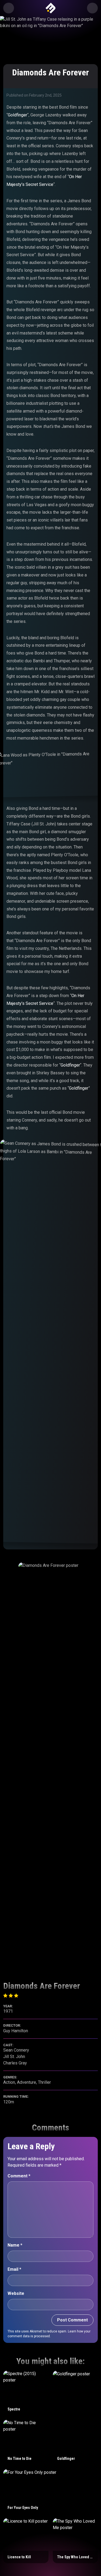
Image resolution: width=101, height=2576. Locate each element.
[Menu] (9, 8)
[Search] (92, 8)
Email (14, 2269)
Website (16, 2293)
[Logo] (50, 8)
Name (15, 2245)
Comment (19, 2176)
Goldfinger (18, 115)
